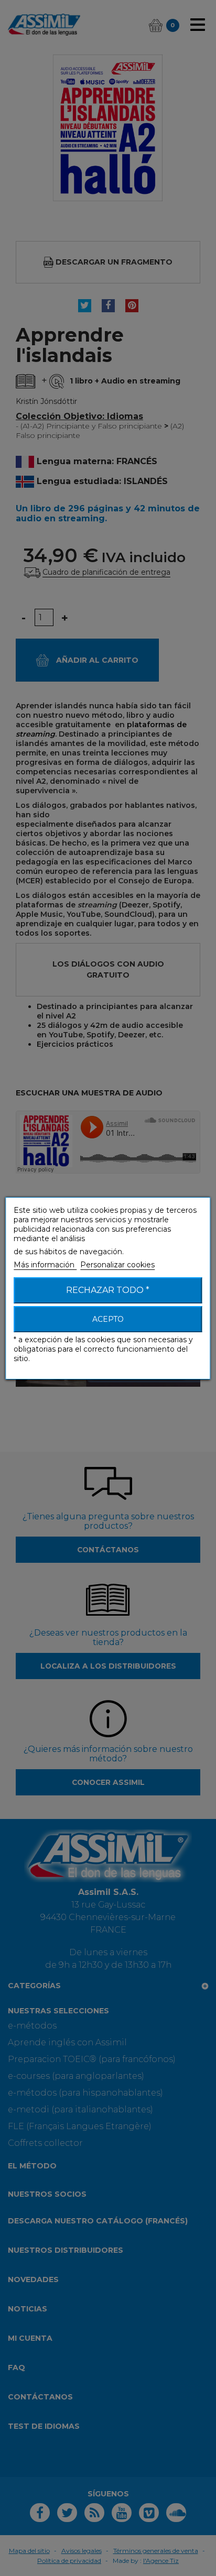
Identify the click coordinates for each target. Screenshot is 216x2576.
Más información (45, 1265)
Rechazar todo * (108, 1290)
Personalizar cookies (117, 1265)
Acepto (108, 1319)
